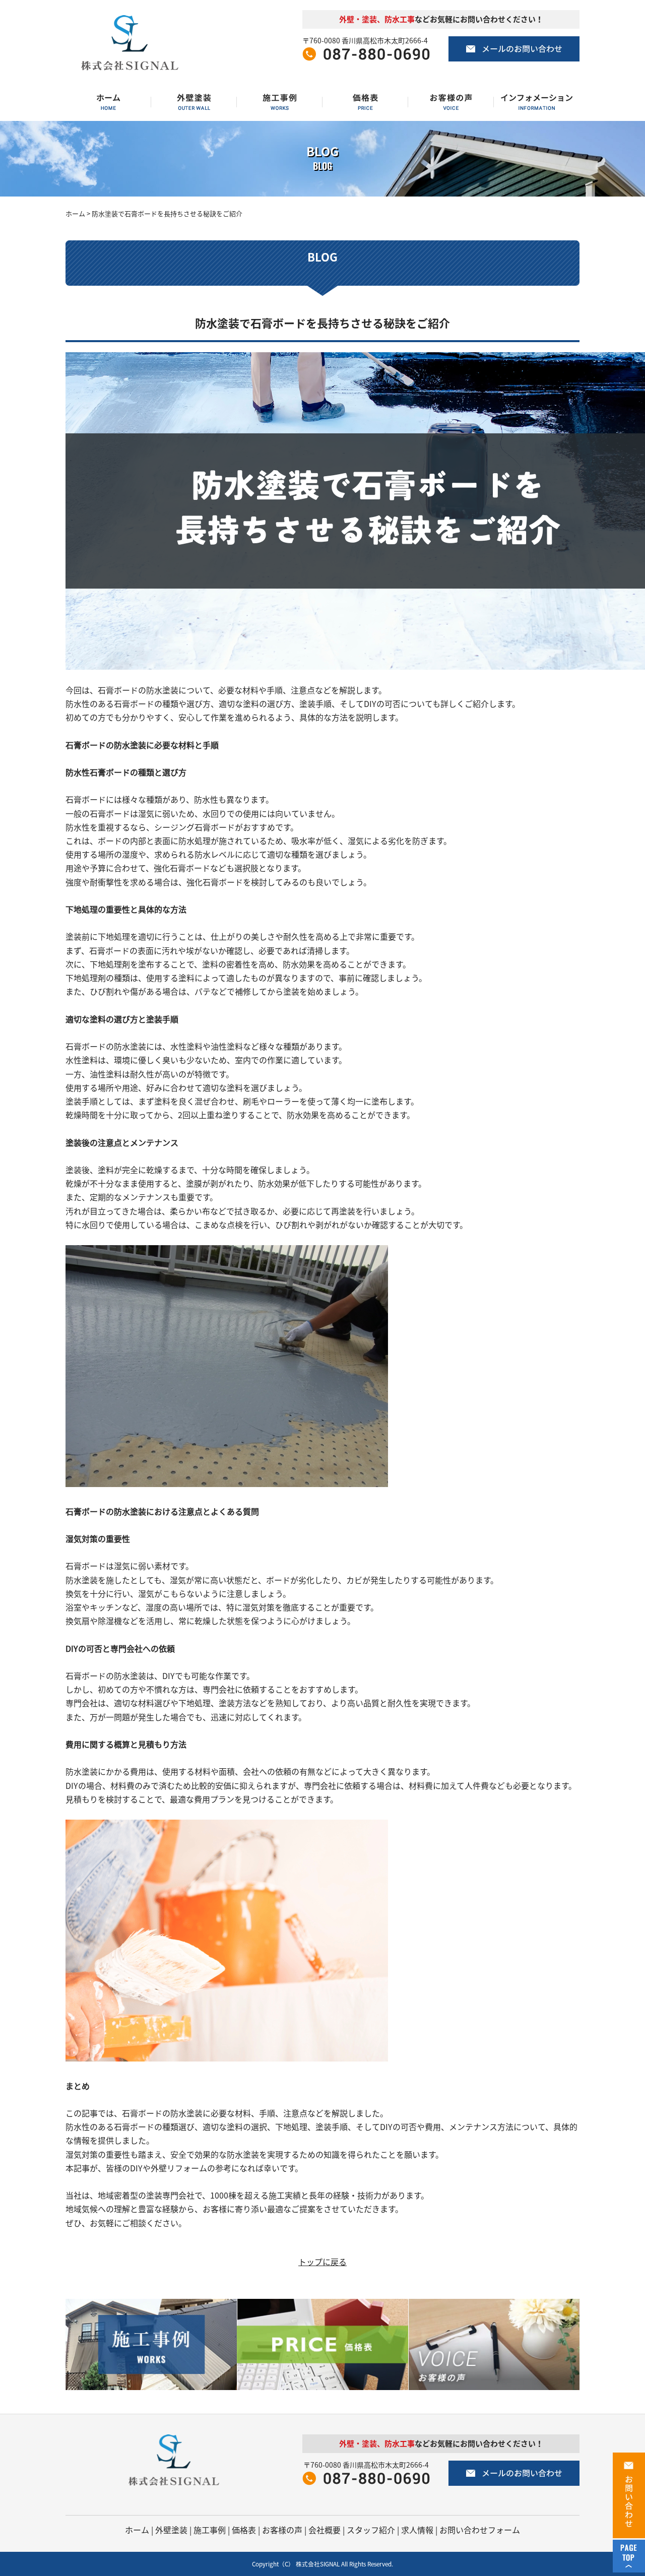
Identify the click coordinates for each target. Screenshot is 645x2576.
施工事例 (210, 2530)
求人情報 (417, 2530)
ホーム (75, 213)
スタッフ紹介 (371, 2530)
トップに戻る (322, 2262)
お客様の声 (282, 2530)
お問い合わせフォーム (480, 2530)
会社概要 (325, 2530)
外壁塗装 (171, 2530)
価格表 (244, 2530)
